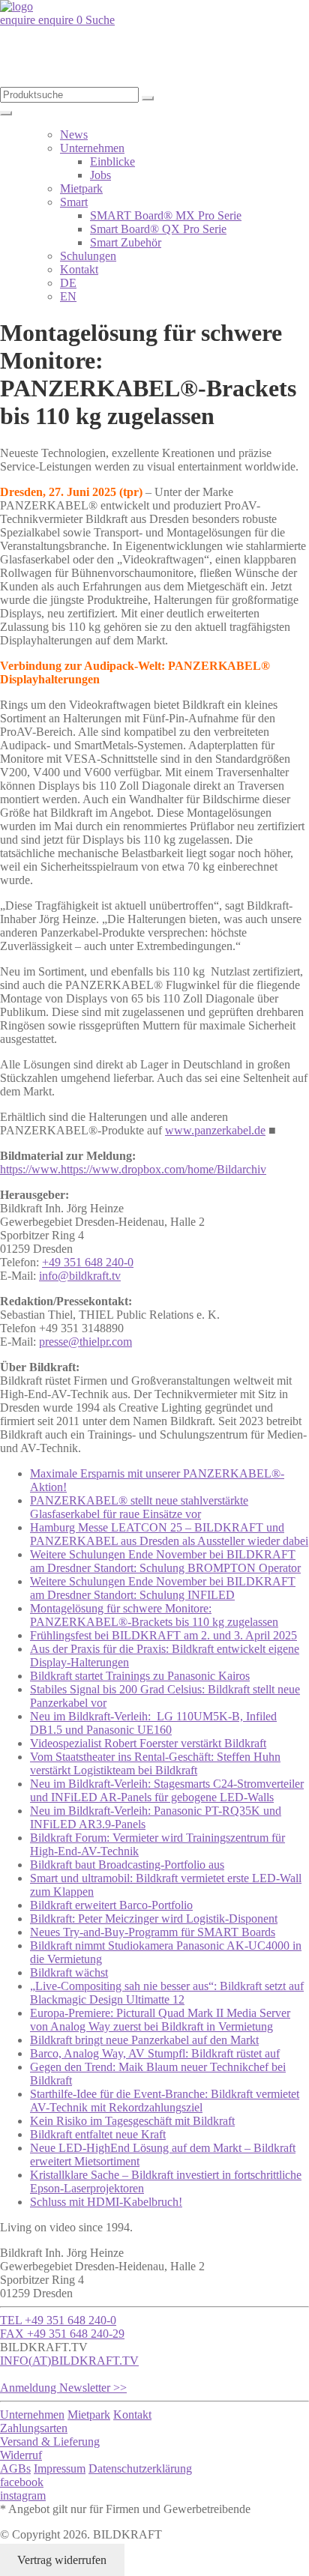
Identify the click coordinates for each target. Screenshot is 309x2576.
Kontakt (79, 269)
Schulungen (88, 256)
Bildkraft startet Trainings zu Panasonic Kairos (140, 1676)
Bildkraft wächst (69, 1972)
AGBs (15, 2468)
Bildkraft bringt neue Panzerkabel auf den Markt (144, 2040)
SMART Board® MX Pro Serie (166, 215)
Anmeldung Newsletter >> (63, 2388)
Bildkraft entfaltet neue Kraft (98, 2134)
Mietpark (81, 188)
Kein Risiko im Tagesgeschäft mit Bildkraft (132, 2121)
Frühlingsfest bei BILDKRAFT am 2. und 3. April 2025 (163, 1635)
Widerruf (21, 2455)
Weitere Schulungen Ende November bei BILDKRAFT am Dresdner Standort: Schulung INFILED (163, 1588)
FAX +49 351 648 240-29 (62, 2334)
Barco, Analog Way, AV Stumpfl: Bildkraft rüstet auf (155, 2053)
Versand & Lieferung (50, 2442)
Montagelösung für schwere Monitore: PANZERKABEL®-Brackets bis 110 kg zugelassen (154, 1615)
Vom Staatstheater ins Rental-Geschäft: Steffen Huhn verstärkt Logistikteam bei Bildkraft (155, 1763)
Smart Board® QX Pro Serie (158, 229)
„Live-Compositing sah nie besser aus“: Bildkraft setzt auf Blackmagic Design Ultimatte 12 (167, 1993)
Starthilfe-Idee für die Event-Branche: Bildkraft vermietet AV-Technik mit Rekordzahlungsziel (165, 2101)
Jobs (100, 175)
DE (68, 283)
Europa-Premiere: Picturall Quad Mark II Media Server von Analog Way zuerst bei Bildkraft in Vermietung (160, 2020)
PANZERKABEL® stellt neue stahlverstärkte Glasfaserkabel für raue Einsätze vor (139, 1507)
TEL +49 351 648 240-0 (58, 2320)
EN (68, 296)
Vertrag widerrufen (62, 2560)
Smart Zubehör (126, 242)
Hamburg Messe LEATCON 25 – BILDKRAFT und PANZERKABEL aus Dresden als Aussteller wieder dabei (169, 1534)
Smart (74, 202)
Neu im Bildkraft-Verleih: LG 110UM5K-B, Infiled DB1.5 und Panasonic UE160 (153, 1723)
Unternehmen (92, 148)
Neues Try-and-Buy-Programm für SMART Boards (153, 1932)
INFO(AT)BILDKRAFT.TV (69, 2361)
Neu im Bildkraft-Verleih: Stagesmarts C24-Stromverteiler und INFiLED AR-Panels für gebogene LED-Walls (167, 1790)
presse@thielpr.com (85, 1342)
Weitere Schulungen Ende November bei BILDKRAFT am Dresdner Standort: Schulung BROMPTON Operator (165, 1561)
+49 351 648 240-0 (88, 1262)
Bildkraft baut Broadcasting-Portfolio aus (127, 1865)
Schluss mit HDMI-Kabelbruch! (106, 2202)
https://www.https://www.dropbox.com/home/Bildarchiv (133, 1169)
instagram (23, 2495)
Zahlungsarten (34, 2428)
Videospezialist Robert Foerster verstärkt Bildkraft (148, 1743)
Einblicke (112, 161)
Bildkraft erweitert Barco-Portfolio (111, 1905)
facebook (22, 2482)
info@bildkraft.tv (80, 1276)
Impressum (60, 2468)
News (74, 134)
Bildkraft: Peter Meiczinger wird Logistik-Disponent (154, 1919)
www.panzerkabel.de (215, 1130)
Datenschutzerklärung (140, 2468)
